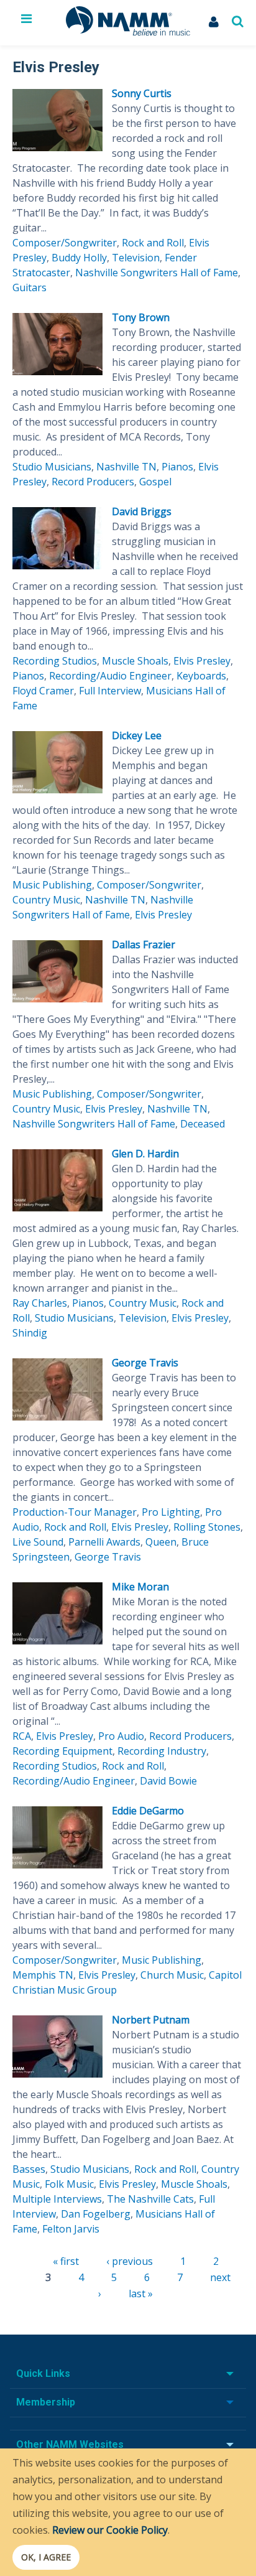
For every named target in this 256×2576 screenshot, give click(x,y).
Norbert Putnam (151, 2020)
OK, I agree (46, 2557)
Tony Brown (141, 317)
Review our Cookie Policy (110, 2530)
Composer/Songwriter (65, 243)
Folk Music (69, 2184)
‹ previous (130, 2261)
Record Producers (93, 482)
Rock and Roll (153, 243)
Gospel (155, 482)
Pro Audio (121, 1736)
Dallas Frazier (144, 945)
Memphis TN (43, 1975)
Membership (46, 2402)
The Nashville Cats (150, 2199)
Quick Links (43, 2373)
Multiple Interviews (57, 2199)
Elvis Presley (202, 661)
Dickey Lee (137, 735)
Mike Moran (140, 1587)
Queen (161, 1542)
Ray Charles (40, 1303)
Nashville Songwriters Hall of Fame (157, 273)
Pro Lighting (171, 1512)
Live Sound (38, 1542)
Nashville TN (126, 467)
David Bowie (168, 1781)
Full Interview (110, 691)
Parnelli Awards (104, 1542)
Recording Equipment (62, 1751)
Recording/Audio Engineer (110, 676)
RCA (22, 1736)
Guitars (30, 287)
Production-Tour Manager (75, 1512)
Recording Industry (162, 1751)
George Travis (145, 1363)
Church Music (172, 1975)
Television (136, 258)
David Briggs (142, 511)
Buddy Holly (79, 258)
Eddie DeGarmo (148, 1811)
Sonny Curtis (142, 93)
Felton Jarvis (71, 2229)
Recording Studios (55, 661)
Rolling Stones (207, 1527)
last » (141, 2294)
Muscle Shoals (135, 661)
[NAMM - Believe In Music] (128, 32)
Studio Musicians (52, 467)
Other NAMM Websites (70, 2444)
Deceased (203, 1124)
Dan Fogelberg (96, 2214)
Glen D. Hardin (145, 1154)
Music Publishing (52, 885)
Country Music (46, 900)
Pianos (177, 467)
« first (66, 2261)
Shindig (30, 1333)
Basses (29, 2169)
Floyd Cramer (43, 691)
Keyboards (201, 676)
